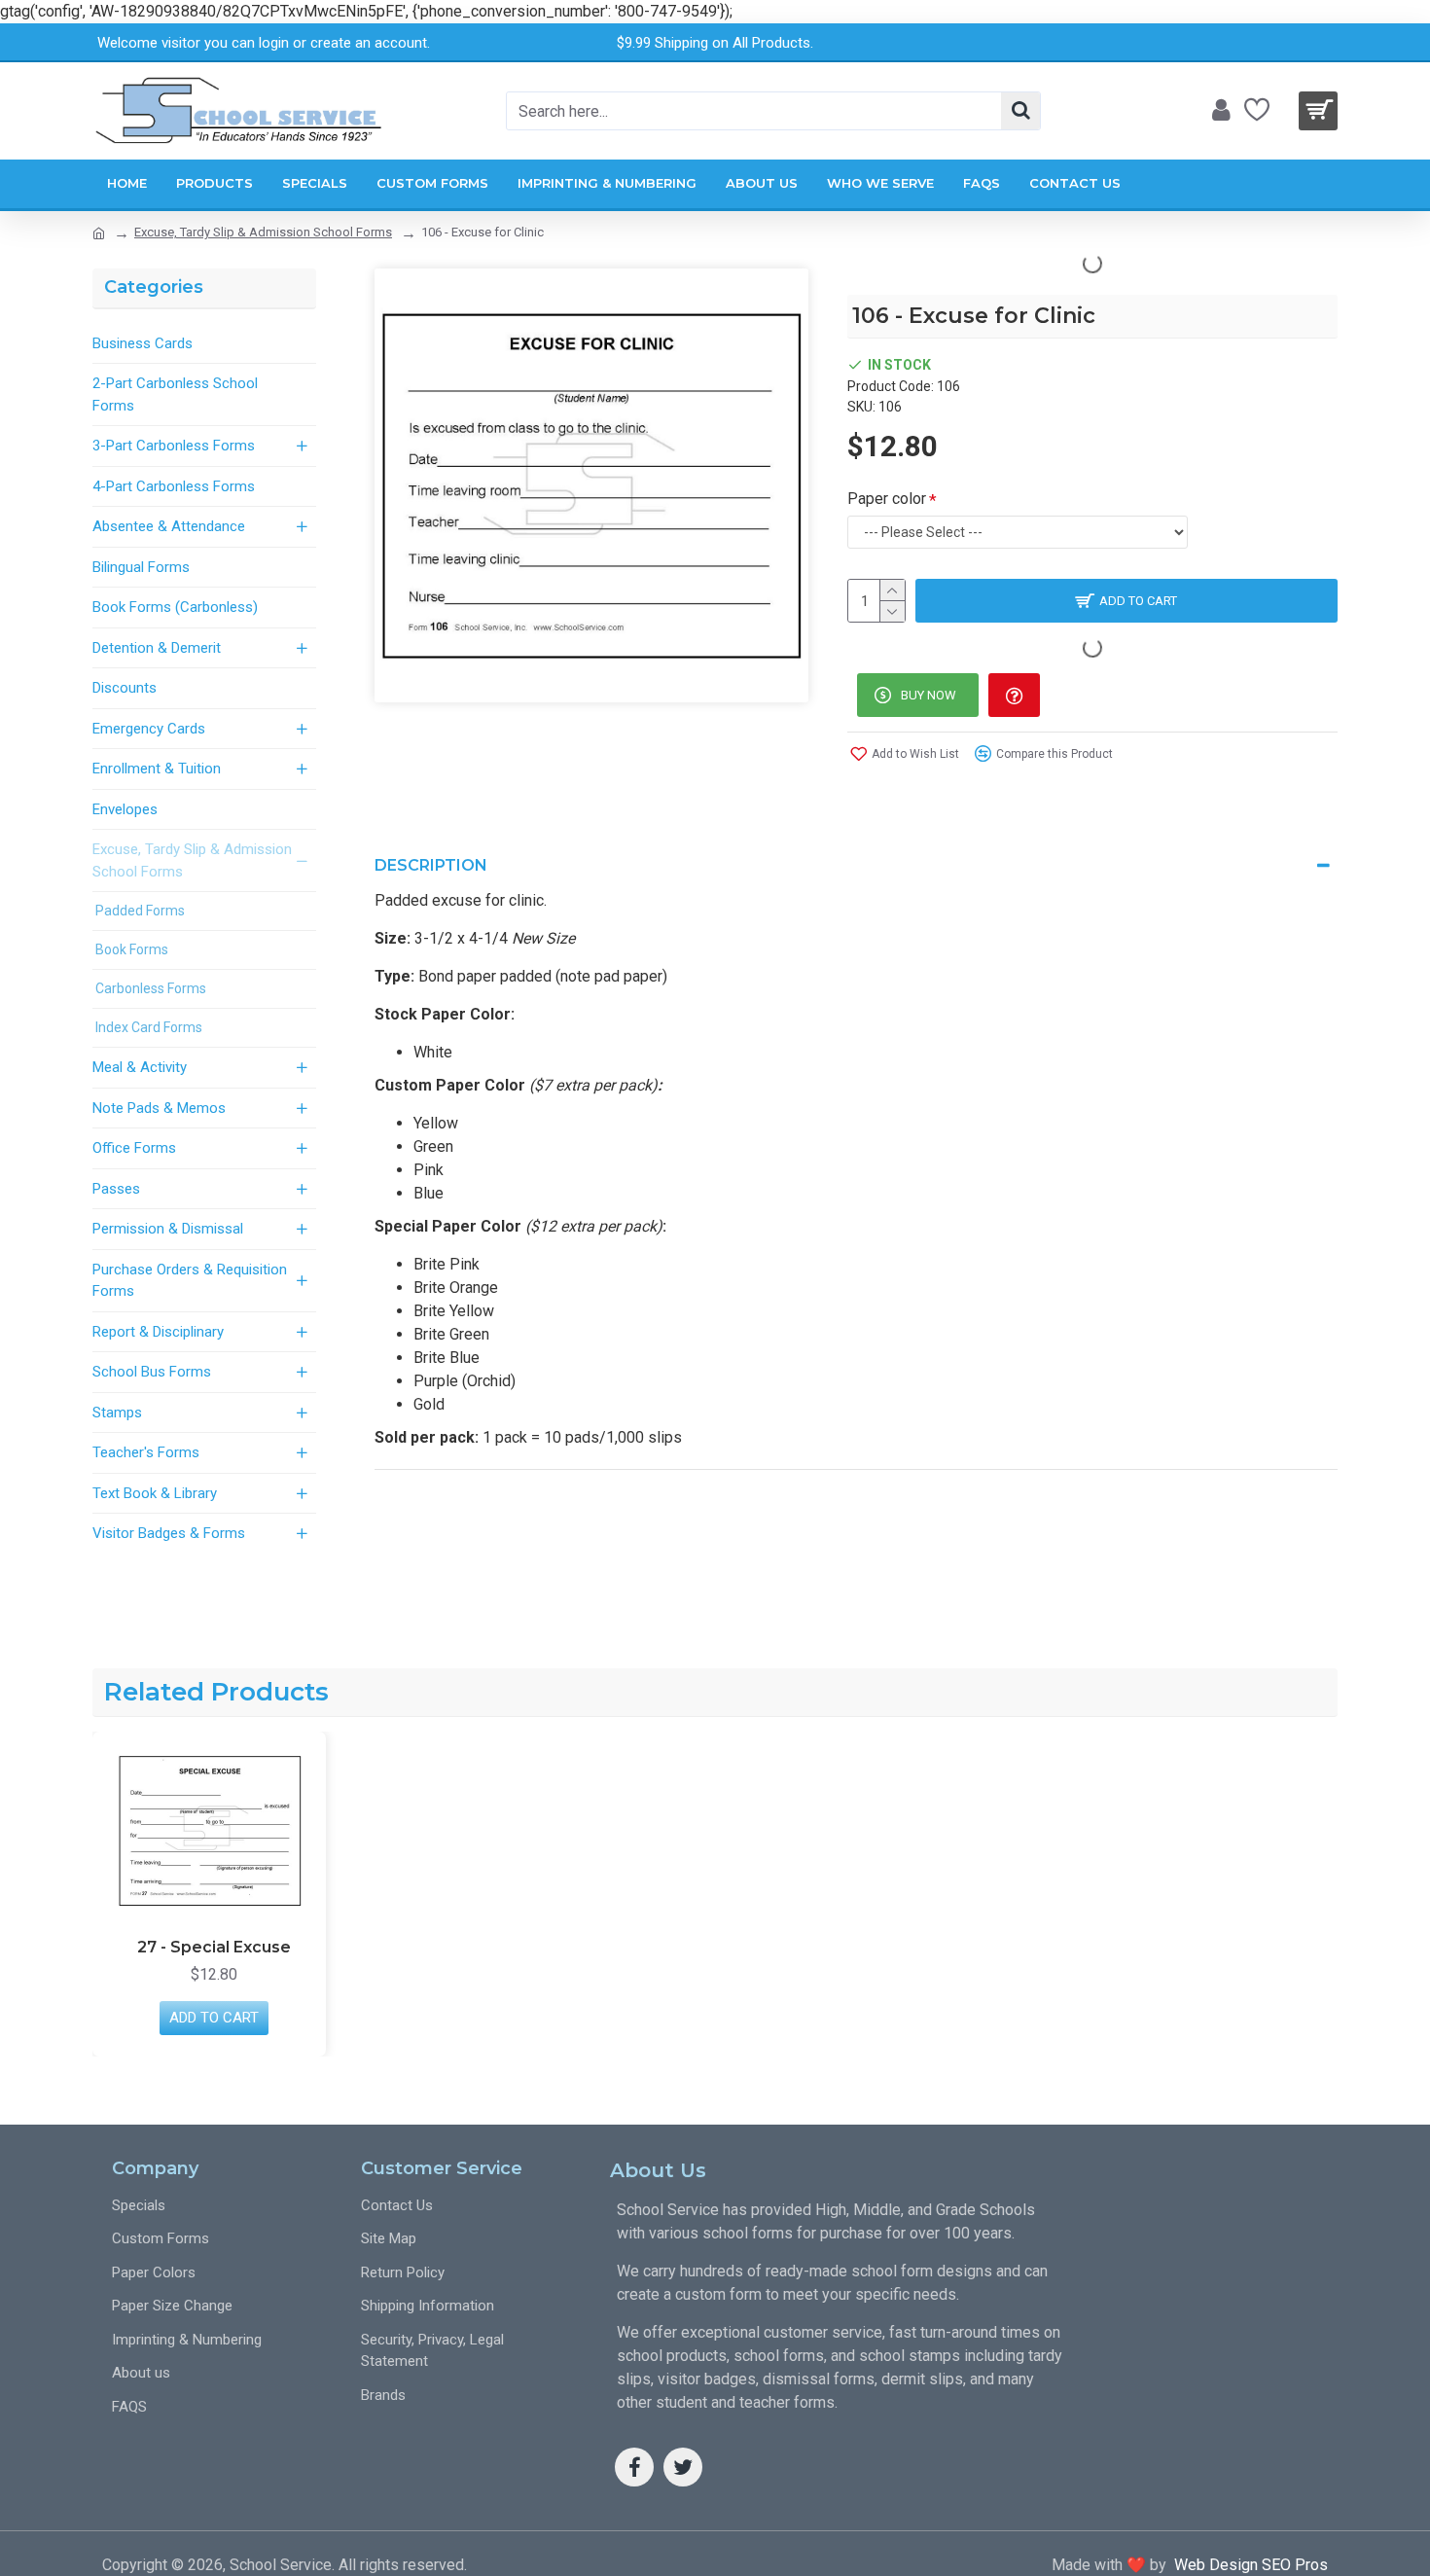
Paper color (887, 499)
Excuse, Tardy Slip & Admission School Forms (263, 232)
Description (431, 865)
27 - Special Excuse (214, 1947)
